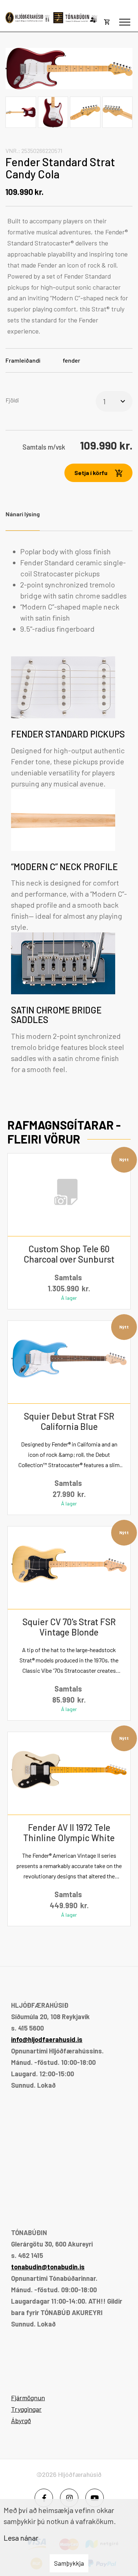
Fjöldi (12, 400)
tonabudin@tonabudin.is (48, 2267)
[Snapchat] (95, 2498)
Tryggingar (26, 2409)
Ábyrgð (21, 2420)
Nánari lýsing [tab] (23, 514)
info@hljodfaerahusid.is (47, 2039)
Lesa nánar (21, 2538)
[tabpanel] (69, 810)
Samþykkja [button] (69, 2563)
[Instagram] (69, 2498)
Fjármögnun (28, 2398)
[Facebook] (44, 2498)
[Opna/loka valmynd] (125, 22)
